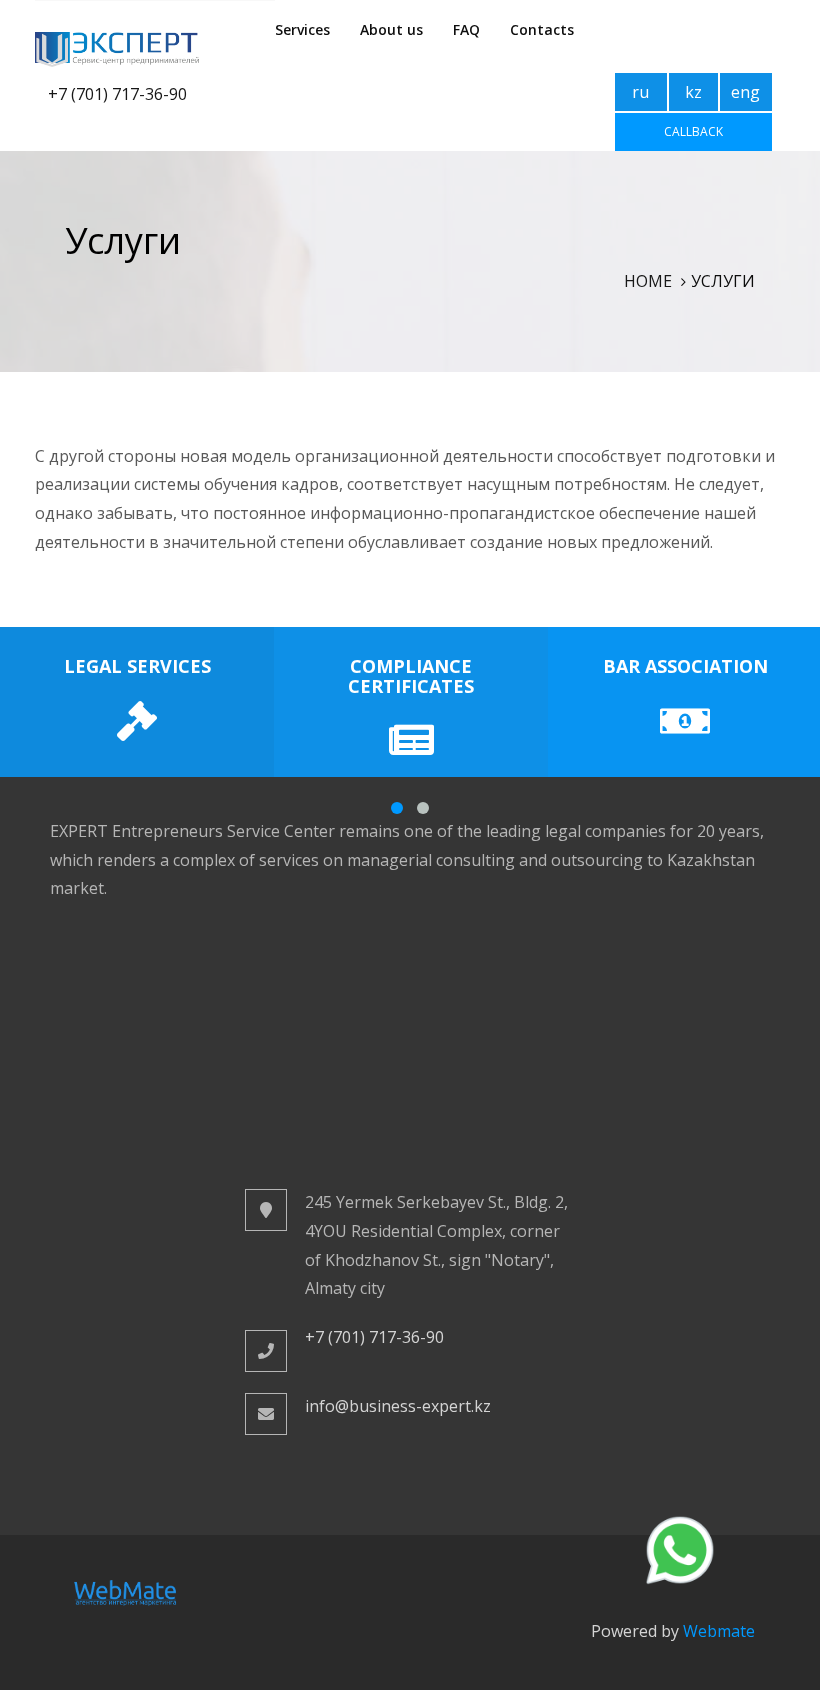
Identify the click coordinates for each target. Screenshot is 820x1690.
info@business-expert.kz (398, 1406)
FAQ (466, 29)
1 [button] (397, 808)
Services (302, 29)
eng (745, 92)
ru (640, 92)
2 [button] (423, 808)
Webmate (719, 1631)
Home (648, 281)
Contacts (542, 29)
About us (391, 29)
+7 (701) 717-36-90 (117, 94)
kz (693, 92)
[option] (137, 702)
